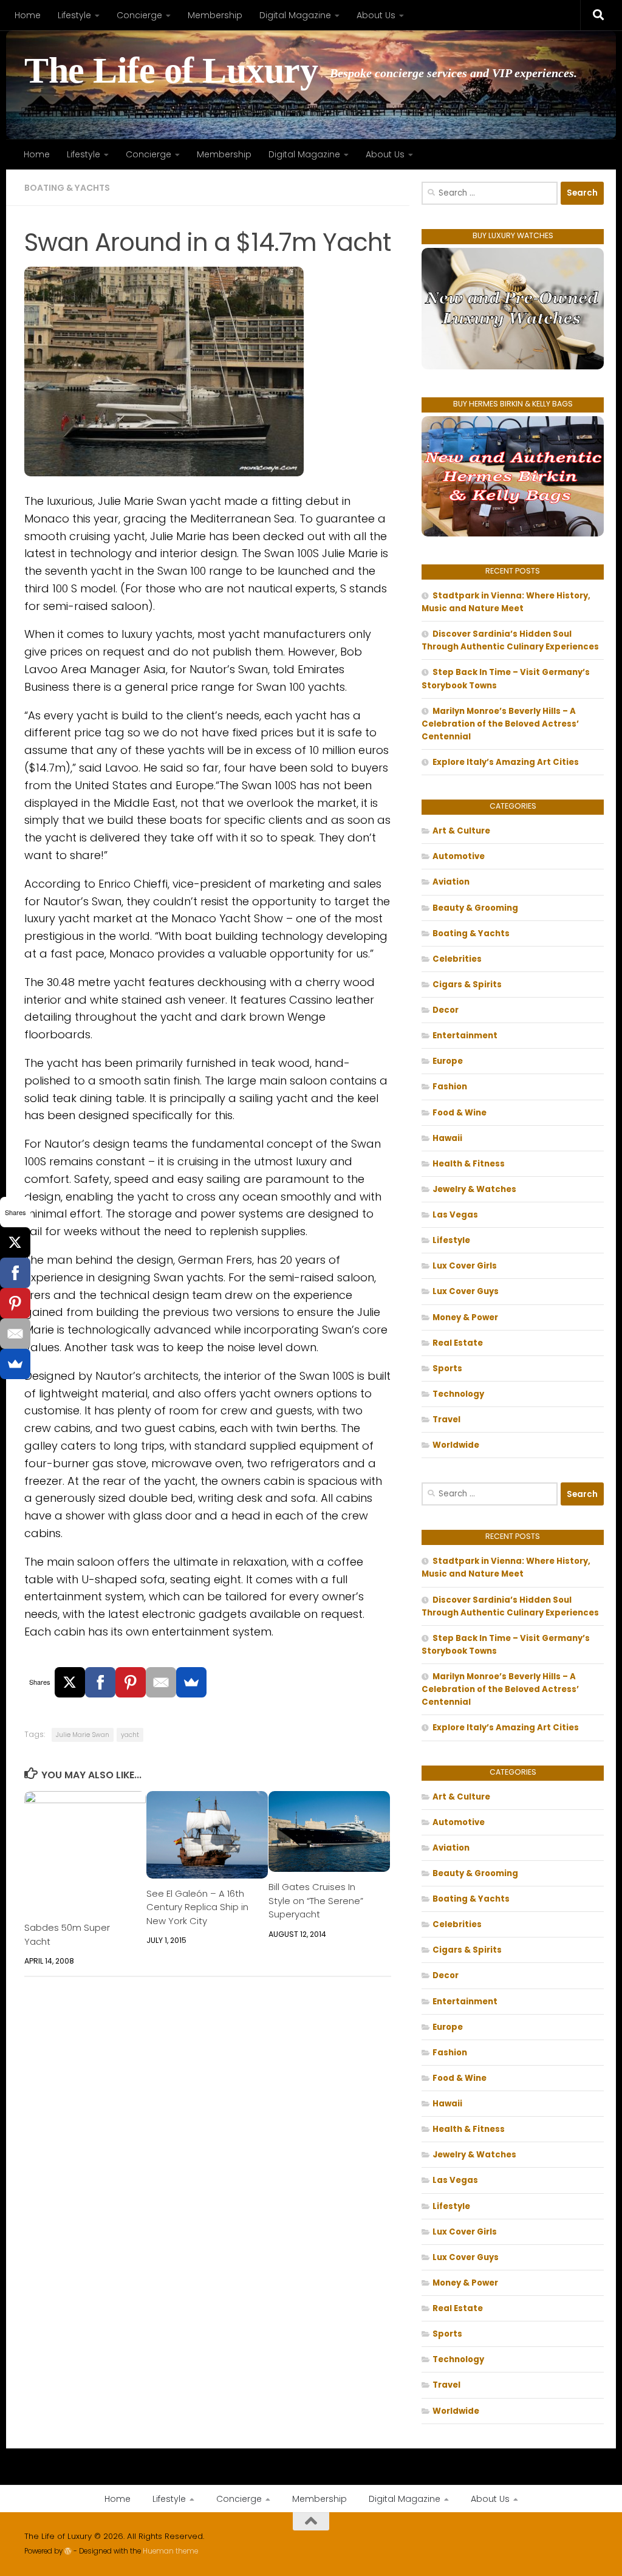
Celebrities (457, 959)
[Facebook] (100, 1682)
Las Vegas (455, 1215)
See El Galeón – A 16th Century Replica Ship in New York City (197, 1907)
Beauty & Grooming (475, 908)
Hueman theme (170, 2551)
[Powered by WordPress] (68, 2551)
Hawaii (447, 1138)
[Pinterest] (131, 1682)
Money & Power (465, 1317)
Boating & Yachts (67, 188)
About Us (376, 15)
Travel (446, 1420)
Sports (447, 1368)
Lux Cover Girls (465, 1266)
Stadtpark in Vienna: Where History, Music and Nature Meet (506, 602)
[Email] (161, 1682)
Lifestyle (74, 15)
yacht (130, 1735)
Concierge (139, 15)
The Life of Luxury (171, 71)
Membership (215, 15)
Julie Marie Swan (83, 1735)
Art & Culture (461, 831)
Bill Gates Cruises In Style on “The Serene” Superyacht (316, 1900)
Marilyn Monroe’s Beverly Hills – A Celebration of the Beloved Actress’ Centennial (500, 724)
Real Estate (458, 1343)
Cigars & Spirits (467, 985)
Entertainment (465, 1036)
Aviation (451, 882)
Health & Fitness (469, 1164)
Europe (448, 1061)
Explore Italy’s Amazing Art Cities (506, 762)
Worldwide (456, 1445)
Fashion (450, 1087)
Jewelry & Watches (474, 1189)
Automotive (459, 856)
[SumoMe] (191, 1682)
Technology (458, 1394)
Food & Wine (460, 1113)
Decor (446, 1010)
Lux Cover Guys (466, 1291)
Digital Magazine (295, 15)
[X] (70, 1682)
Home (28, 15)
